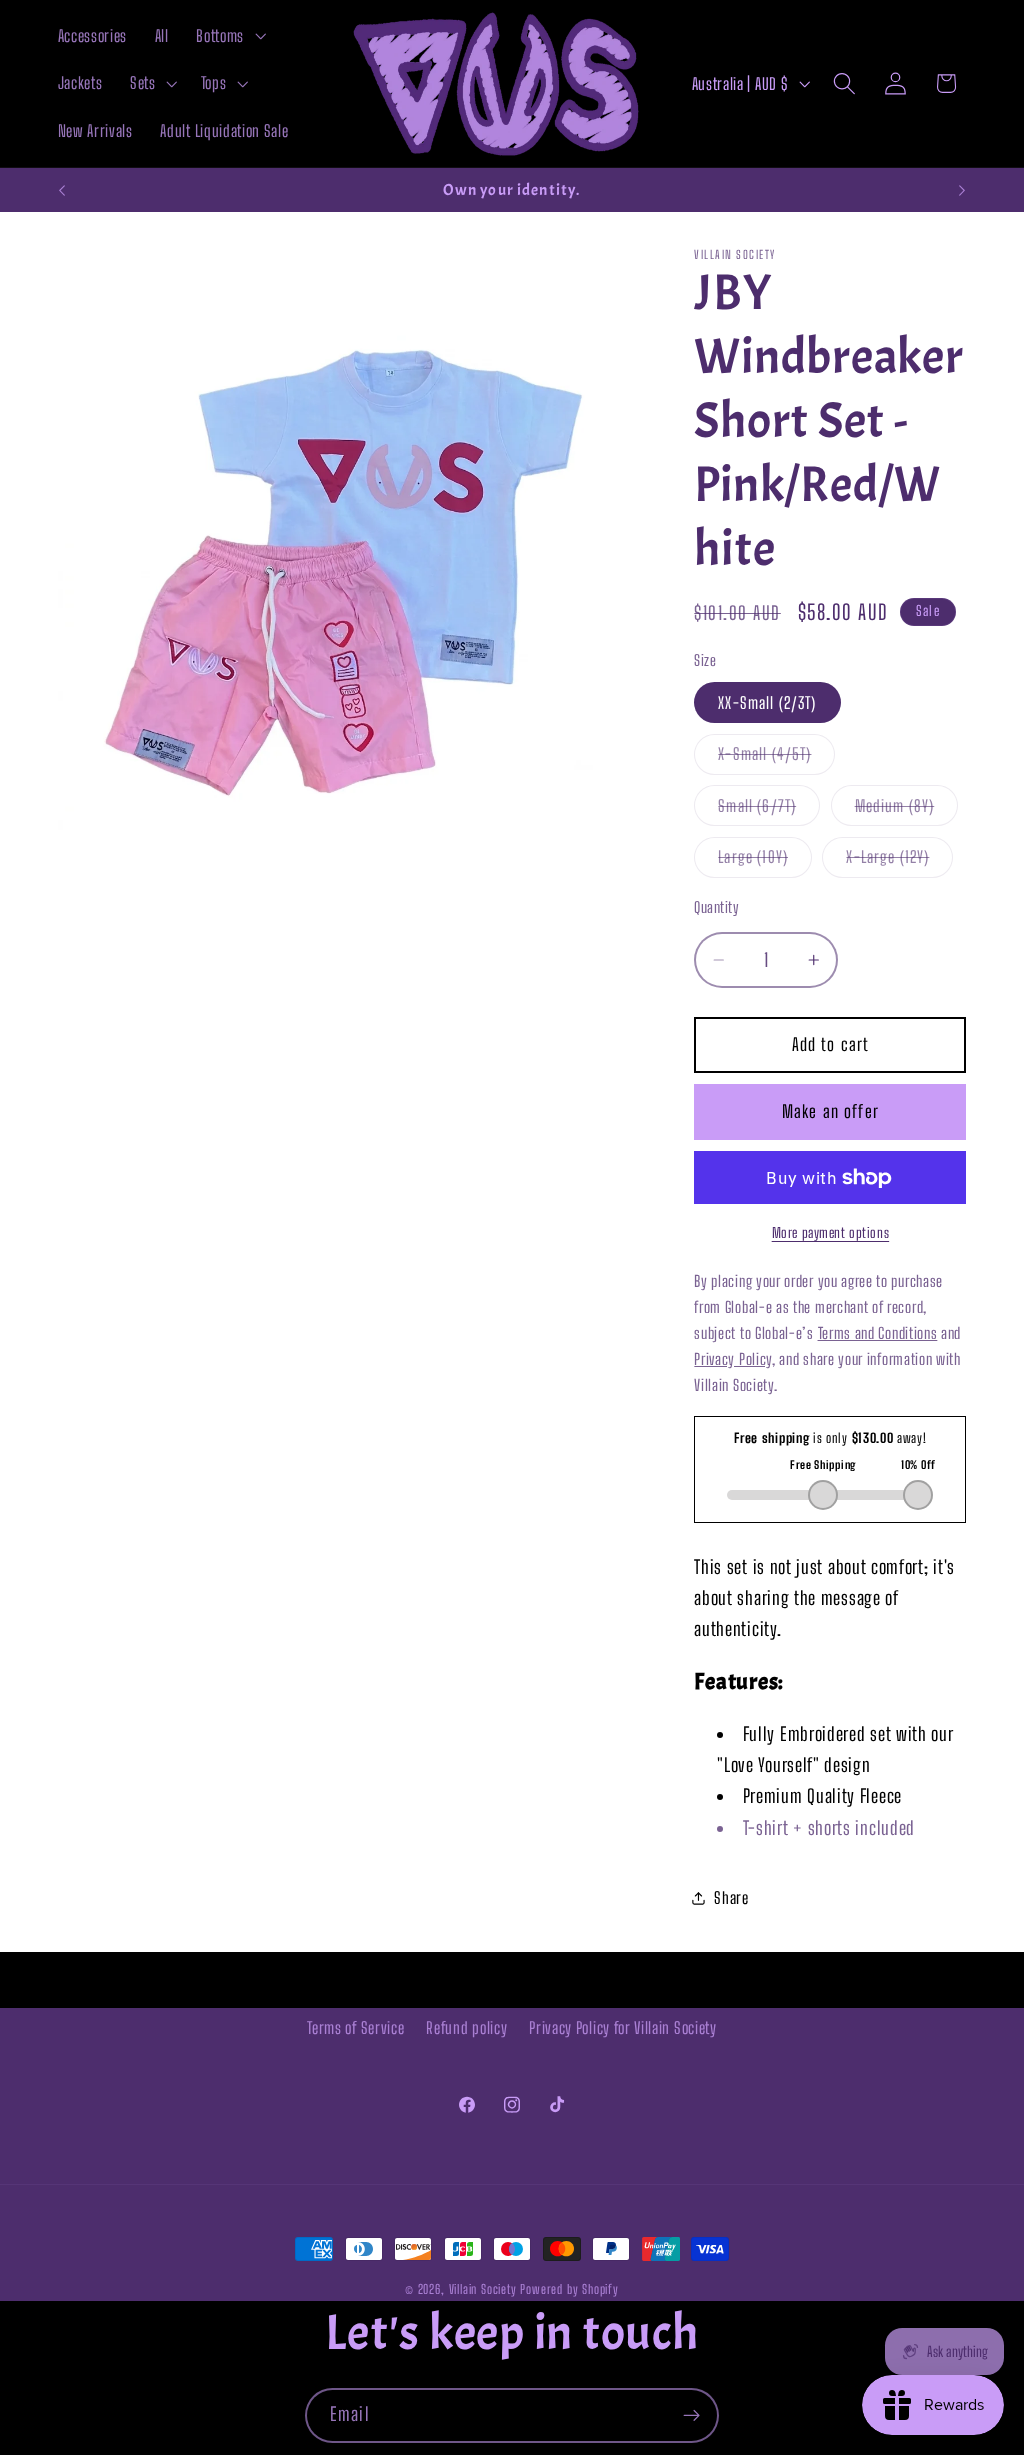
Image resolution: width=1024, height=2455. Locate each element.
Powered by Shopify (569, 2289)
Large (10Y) (765, 862)
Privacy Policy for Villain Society (622, 2027)
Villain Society (483, 2289)
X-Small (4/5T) (776, 759)
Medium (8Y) (907, 810)
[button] (229, 36)
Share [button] (731, 1897)
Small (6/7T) (769, 810)
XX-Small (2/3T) (767, 702)
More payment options (831, 1232)
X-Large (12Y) (899, 862)
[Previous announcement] (62, 190)
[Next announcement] (962, 190)
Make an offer (830, 1111)
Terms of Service (355, 2027)
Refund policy (466, 2027)
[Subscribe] (691, 2416)
